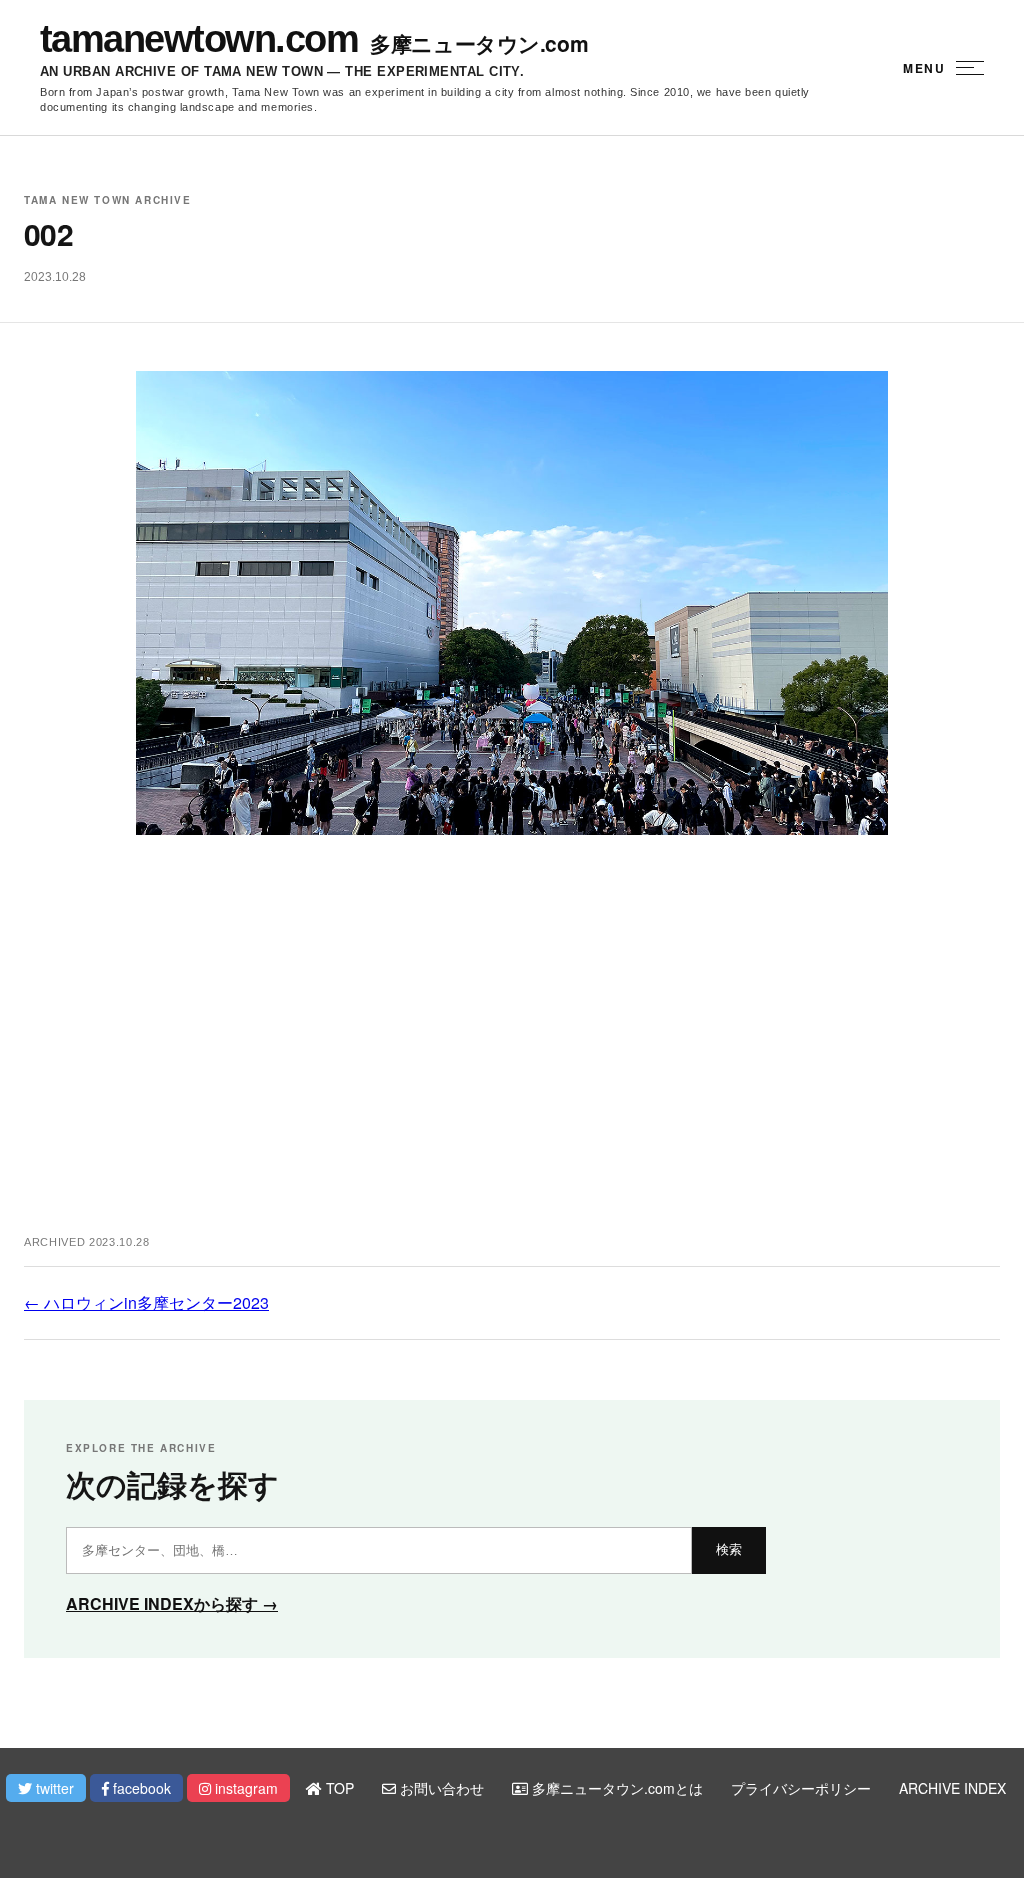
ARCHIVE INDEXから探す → (172, 1603)
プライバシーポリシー (801, 1788)
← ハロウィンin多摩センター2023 (146, 1302)
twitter (53, 1788)
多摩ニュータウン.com (479, 43)
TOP (338, 1788)
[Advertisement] (512, 1056)
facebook (140, 1788)
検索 (729, 1549)
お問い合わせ (440, 1788)
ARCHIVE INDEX (952, 1788)
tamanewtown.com (199, 39)
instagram (244, 1788)
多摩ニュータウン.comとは (615, 1788)
